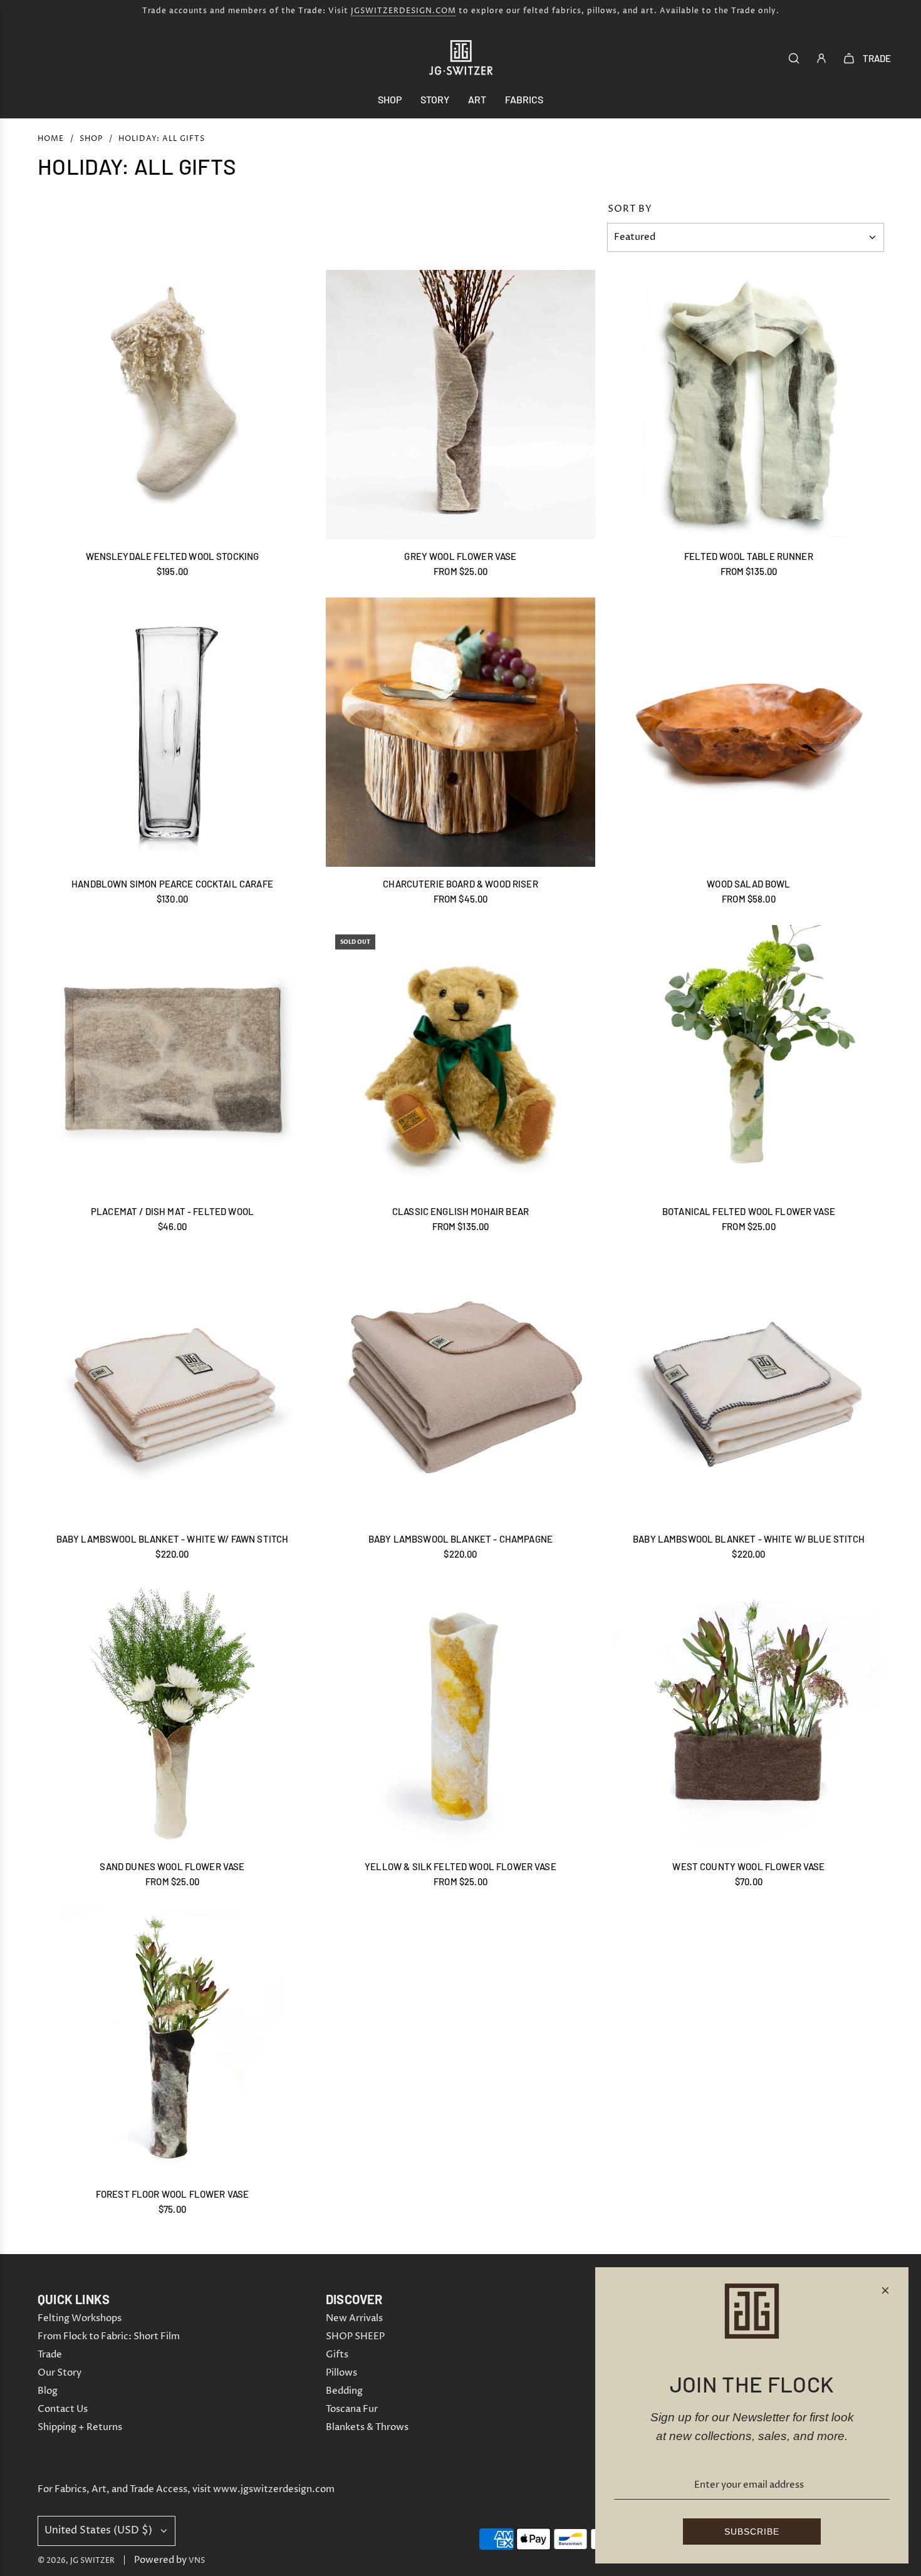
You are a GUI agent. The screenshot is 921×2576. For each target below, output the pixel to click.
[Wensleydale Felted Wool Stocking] (172, 405)
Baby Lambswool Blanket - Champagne (460, 1539)
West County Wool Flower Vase (748, 1866)
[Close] (885, 2290)
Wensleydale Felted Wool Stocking (173, 556)
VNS (197, 2561)
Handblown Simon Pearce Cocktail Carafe (172, 884)
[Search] (794, 58)
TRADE (877, 58)
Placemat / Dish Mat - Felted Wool (172, 1211)
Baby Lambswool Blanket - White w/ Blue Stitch (749, 1539)
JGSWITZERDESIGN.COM (403, 11)
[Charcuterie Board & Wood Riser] (460, 732)
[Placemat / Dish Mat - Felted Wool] (172, 1060)
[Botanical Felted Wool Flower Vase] (749, 1060)
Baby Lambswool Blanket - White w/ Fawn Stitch (173, 1539)
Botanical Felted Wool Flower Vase (749, 1211)
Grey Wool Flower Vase (460, 556)
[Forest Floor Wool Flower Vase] (172, 2042)
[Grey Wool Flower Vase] (460, 405)
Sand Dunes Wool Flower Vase (172, 1866)
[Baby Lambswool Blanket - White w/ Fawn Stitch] (172, 1387)
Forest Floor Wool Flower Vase (172, 2194)
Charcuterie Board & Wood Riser (460, 884)
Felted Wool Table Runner (749, 556)
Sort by (630, 209)
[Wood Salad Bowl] (749, 732)
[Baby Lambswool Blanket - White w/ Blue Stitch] (749, 1387)
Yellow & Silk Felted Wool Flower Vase (460, 1866)
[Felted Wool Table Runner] (749, 405)
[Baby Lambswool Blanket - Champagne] (460, 1387)
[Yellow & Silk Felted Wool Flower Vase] (460, 1715)
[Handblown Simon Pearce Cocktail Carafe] (172, 732)
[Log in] (821, 58)
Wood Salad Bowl (748, 884)
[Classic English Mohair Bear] (460, 1060)
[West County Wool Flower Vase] (749, 1715)
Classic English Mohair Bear (460, 1211)
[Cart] (849, 58)
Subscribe (752, 2532)
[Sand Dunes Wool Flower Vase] (172, 1715)
